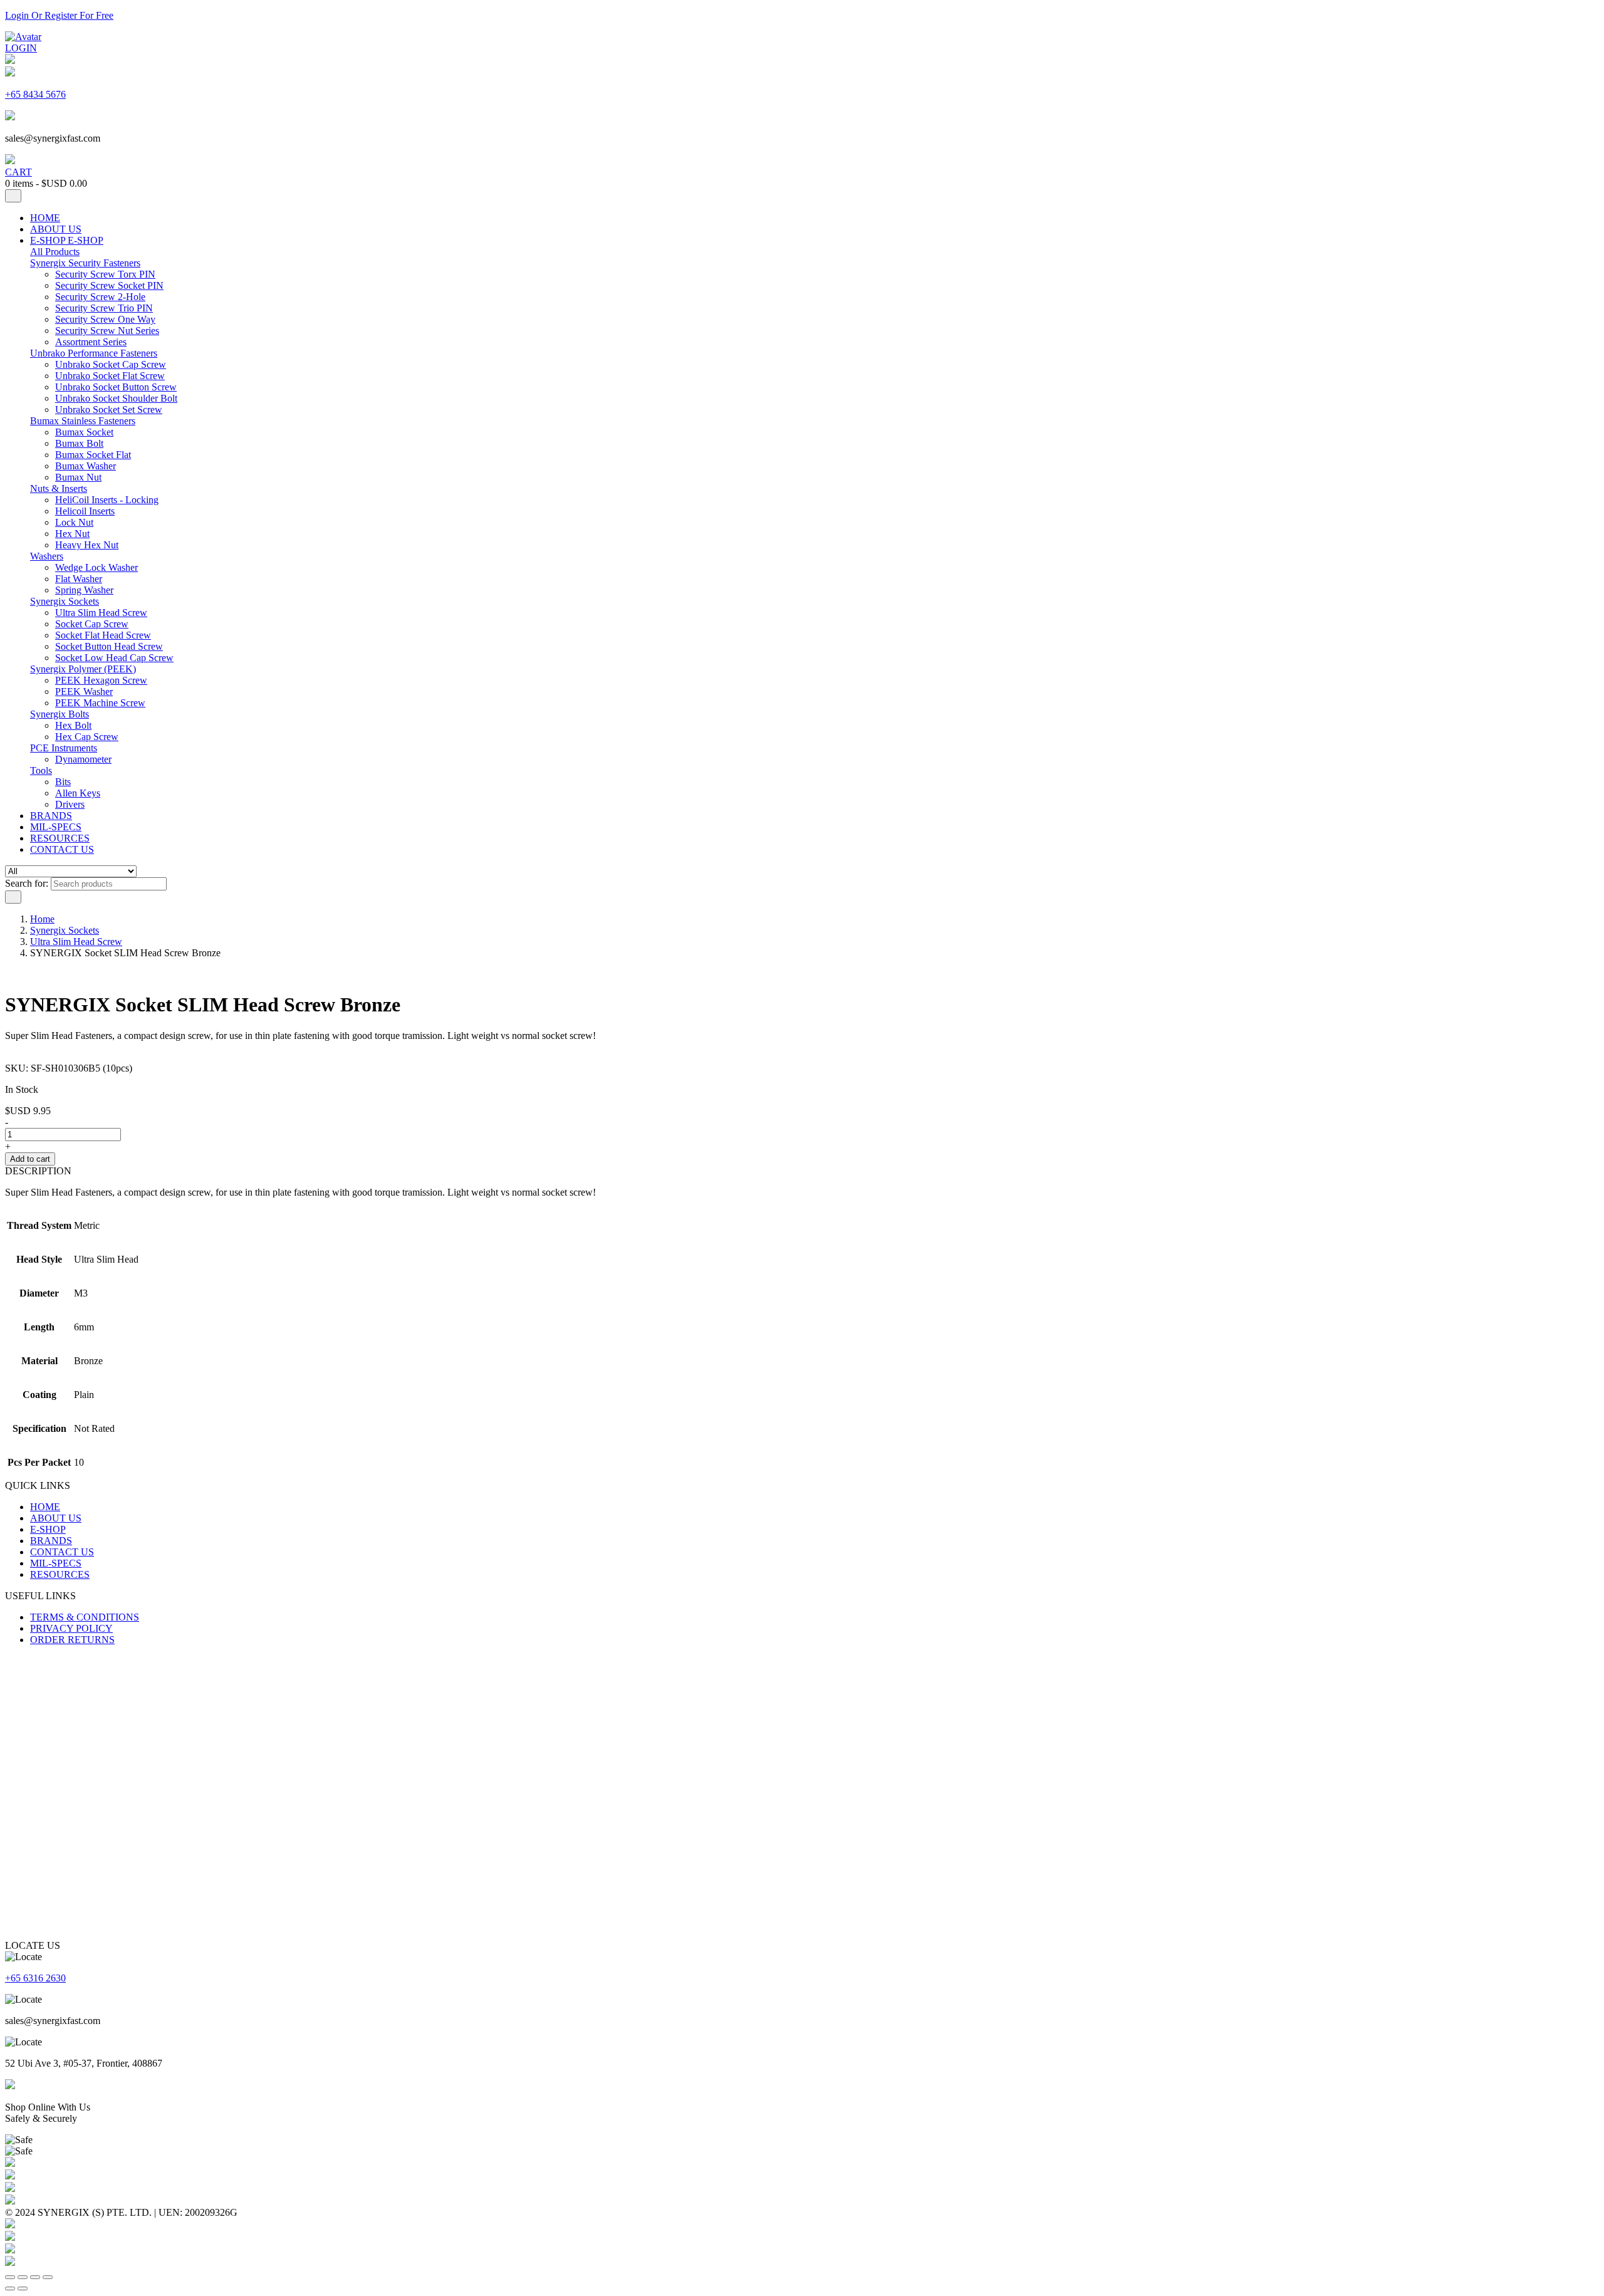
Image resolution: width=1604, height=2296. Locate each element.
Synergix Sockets (65, 601)
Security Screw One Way (105, 319)
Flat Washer (79, 579)
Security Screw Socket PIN (109, 285)
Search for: (27, 883)
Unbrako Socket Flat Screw (110, 376)
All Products (55, 252)
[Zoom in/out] (10, 2277)
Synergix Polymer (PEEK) (83, 669)
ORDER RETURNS (72, 1640)
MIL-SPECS (56, 827)
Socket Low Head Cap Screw (114, 658)
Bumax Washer (86, 466)
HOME (45, 218)
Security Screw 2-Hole (100, 297)
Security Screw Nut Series (107, 331)
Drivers (70, 804)
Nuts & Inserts (59, 488)
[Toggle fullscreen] (23, 2277)
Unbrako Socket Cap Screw (111, 364)
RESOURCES (60, 838)
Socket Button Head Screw (109, 646)
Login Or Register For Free (59, 15)
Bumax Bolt (79, 443)
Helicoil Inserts (85, 511)
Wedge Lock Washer (96, 567)
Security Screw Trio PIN (104, 308)
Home (42, 919)
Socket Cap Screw (92, 624)
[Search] (13, 897)
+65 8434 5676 (35, 94)
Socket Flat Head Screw (103, 635)
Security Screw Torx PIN (105, 274)
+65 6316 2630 (35, 1978)
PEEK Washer (84, 691)
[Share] (35, 2277)
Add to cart (30, 1159)
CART (18, 172)
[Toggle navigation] (13, 196)
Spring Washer (84, 590)
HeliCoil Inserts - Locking (107, 500)
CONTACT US (62, 849)
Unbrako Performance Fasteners (94, 353)
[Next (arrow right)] (23, 2288)
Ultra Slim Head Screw (101, 613)
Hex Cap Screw (87, 737)
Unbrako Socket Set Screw (109, 410)
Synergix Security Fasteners (85, 263)
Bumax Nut (78, 477)
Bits (63, 782)
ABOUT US (56, 229)
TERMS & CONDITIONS (85, 1617)
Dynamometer (83, 759)
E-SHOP (49, 240)
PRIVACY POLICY (71, 1628)
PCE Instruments (64, 748)
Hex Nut (72, 534)
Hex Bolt (73, 725)
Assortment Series (91, 342)
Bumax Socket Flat (93, 455)
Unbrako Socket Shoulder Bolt (116, 398)
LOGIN (21, 48)
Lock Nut (74, 522)
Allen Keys (78, 793)
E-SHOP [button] (86, 240)
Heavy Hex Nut (87, 545)
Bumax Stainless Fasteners (83, 421)
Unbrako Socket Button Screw (116, 387)
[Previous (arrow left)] (10, 2288)
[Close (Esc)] (48, 2277)
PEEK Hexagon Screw (101, 680)
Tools (41, 770)
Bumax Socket (84, 432)
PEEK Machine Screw (100, 703)
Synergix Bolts (60, 714)
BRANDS (51, 816)
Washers (47, 556)
